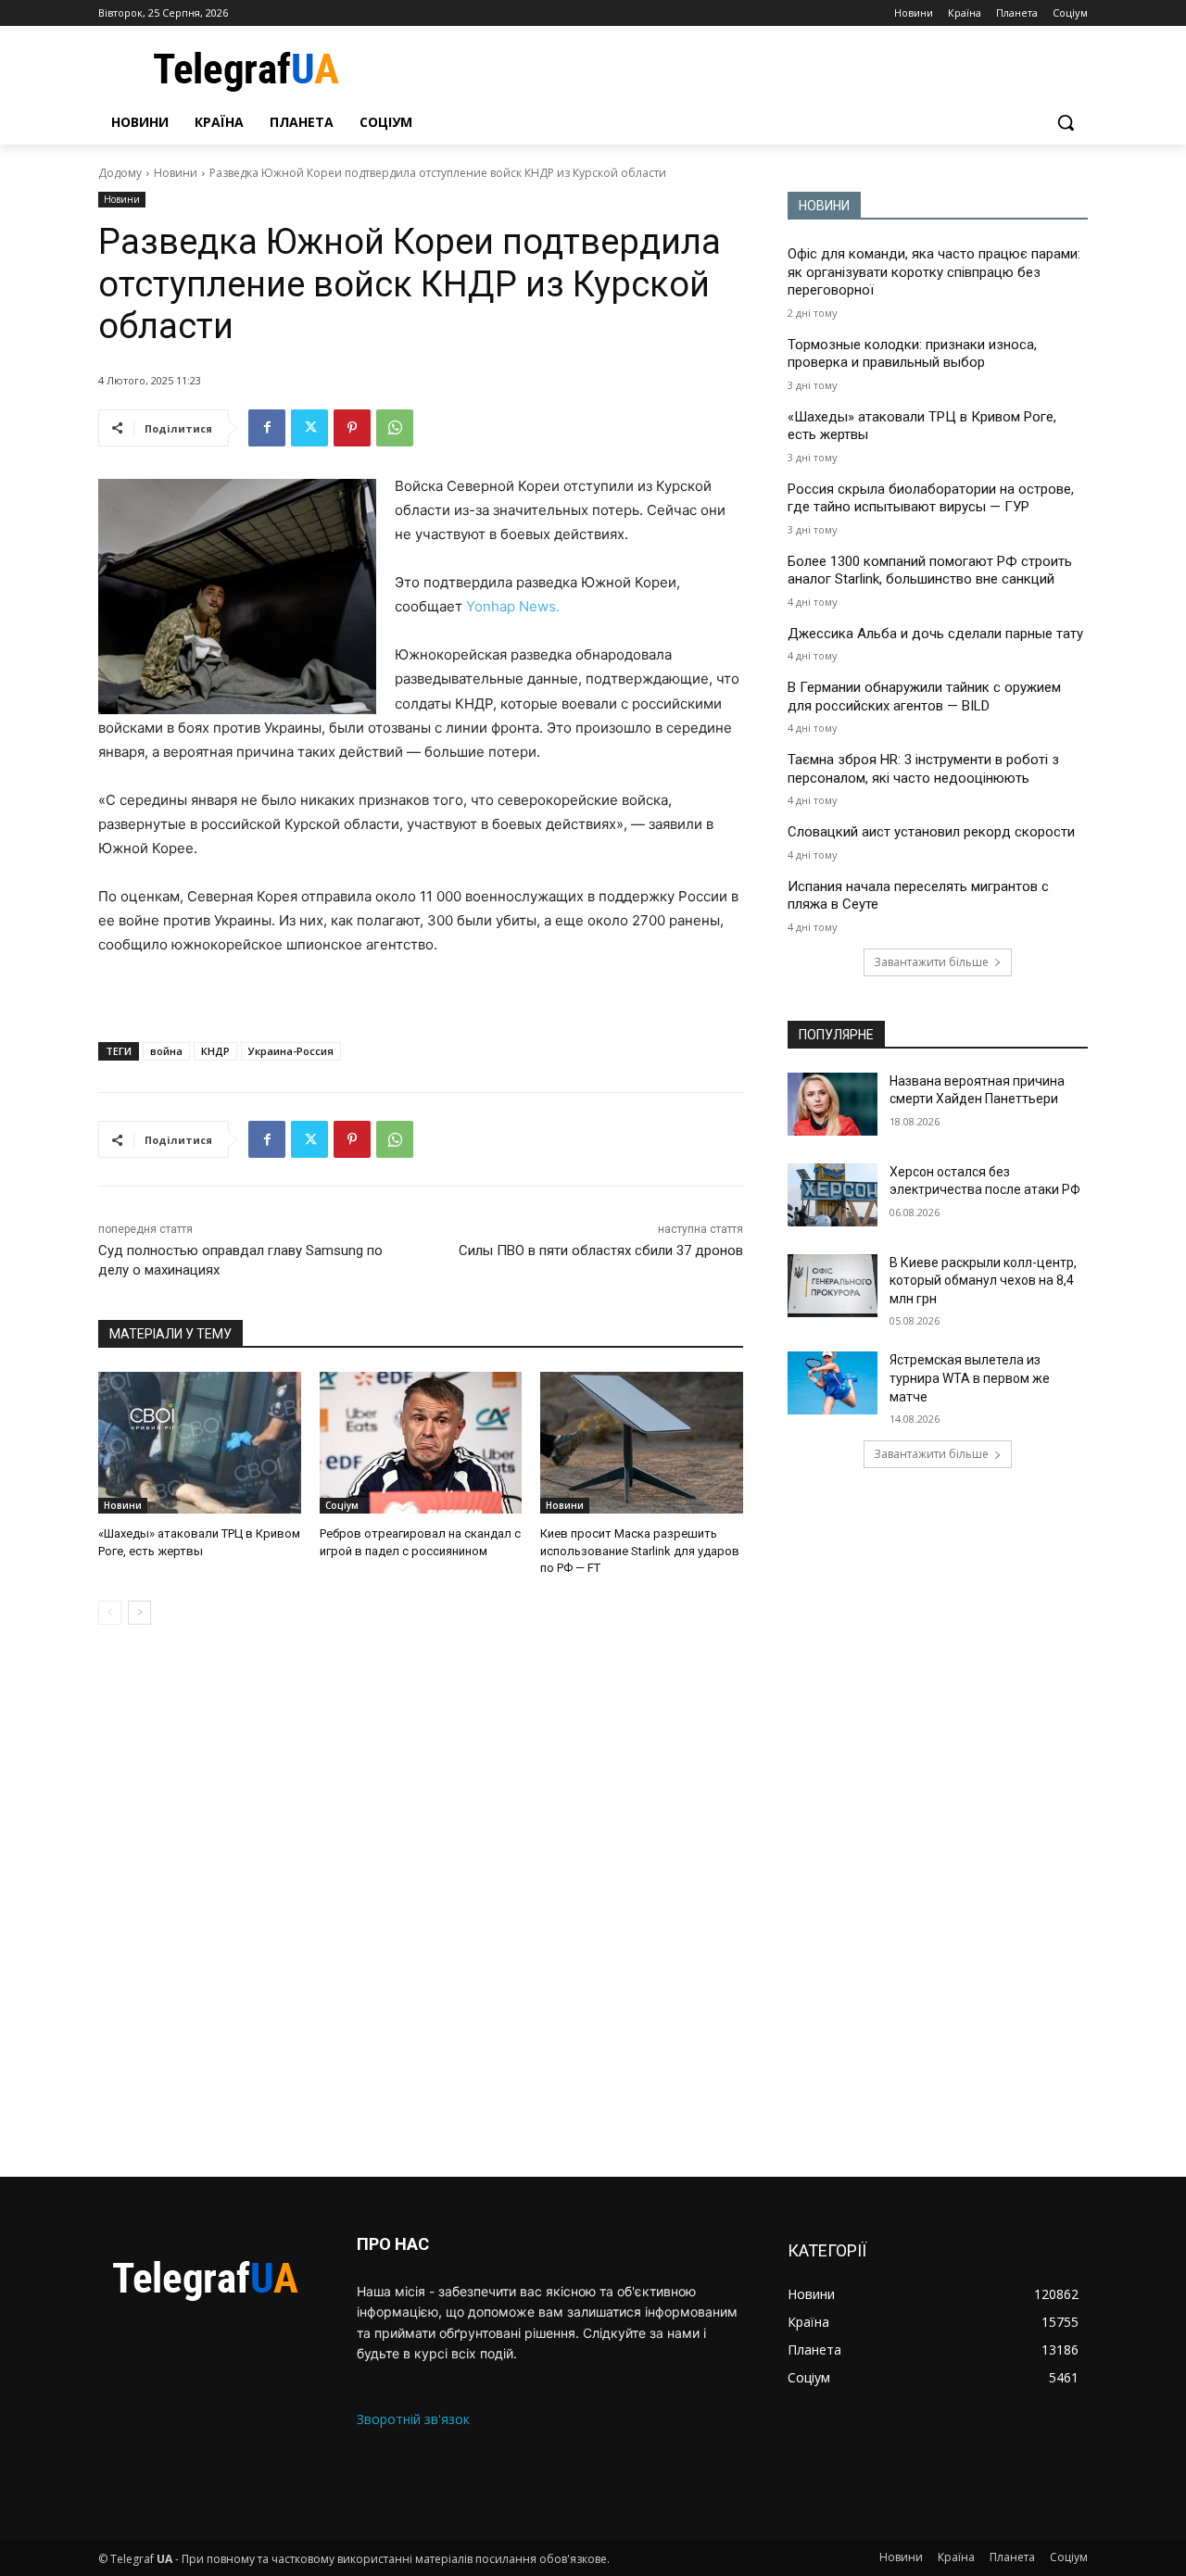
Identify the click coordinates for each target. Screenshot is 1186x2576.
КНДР (215, 1051)
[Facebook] (267, 428)
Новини (176, 173)
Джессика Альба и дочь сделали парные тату (935, 634)
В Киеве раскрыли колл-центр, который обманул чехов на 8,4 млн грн (983, 1281)
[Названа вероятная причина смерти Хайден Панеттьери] (833, 1104)
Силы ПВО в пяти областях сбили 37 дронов (601, 1250)
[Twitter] (309, 428)
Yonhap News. (513, 606)
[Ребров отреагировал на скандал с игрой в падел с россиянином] (421, 1443)
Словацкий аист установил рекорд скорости (931, 832)
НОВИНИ (824, 206)
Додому (120, 173)
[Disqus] (421, 1901)
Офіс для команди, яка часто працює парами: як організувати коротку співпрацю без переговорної (934, 272)
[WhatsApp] (395, 428)
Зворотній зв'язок (413, 2419)
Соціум (342, 1505)
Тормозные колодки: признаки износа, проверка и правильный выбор (912, 354)
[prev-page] (110, 1613)
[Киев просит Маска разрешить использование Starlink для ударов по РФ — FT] (642, 1443)
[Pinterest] (352, 428)
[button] (1066, 122)
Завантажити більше (931, 962)
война (166, 1051)
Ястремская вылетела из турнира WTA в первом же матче (970, 1378)
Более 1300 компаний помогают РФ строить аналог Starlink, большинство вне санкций (930, 571)
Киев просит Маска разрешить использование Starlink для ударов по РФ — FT (640, 1550)
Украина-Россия (291, 1051)
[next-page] (139, 1613)
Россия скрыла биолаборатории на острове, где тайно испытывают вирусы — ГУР (931, 498)
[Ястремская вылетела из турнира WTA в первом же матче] (833, 1383)
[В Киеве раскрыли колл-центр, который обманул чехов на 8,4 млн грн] (833, 1286)
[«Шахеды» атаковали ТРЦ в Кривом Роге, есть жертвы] (200, 1443)
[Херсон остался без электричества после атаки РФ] (833, 1195)
